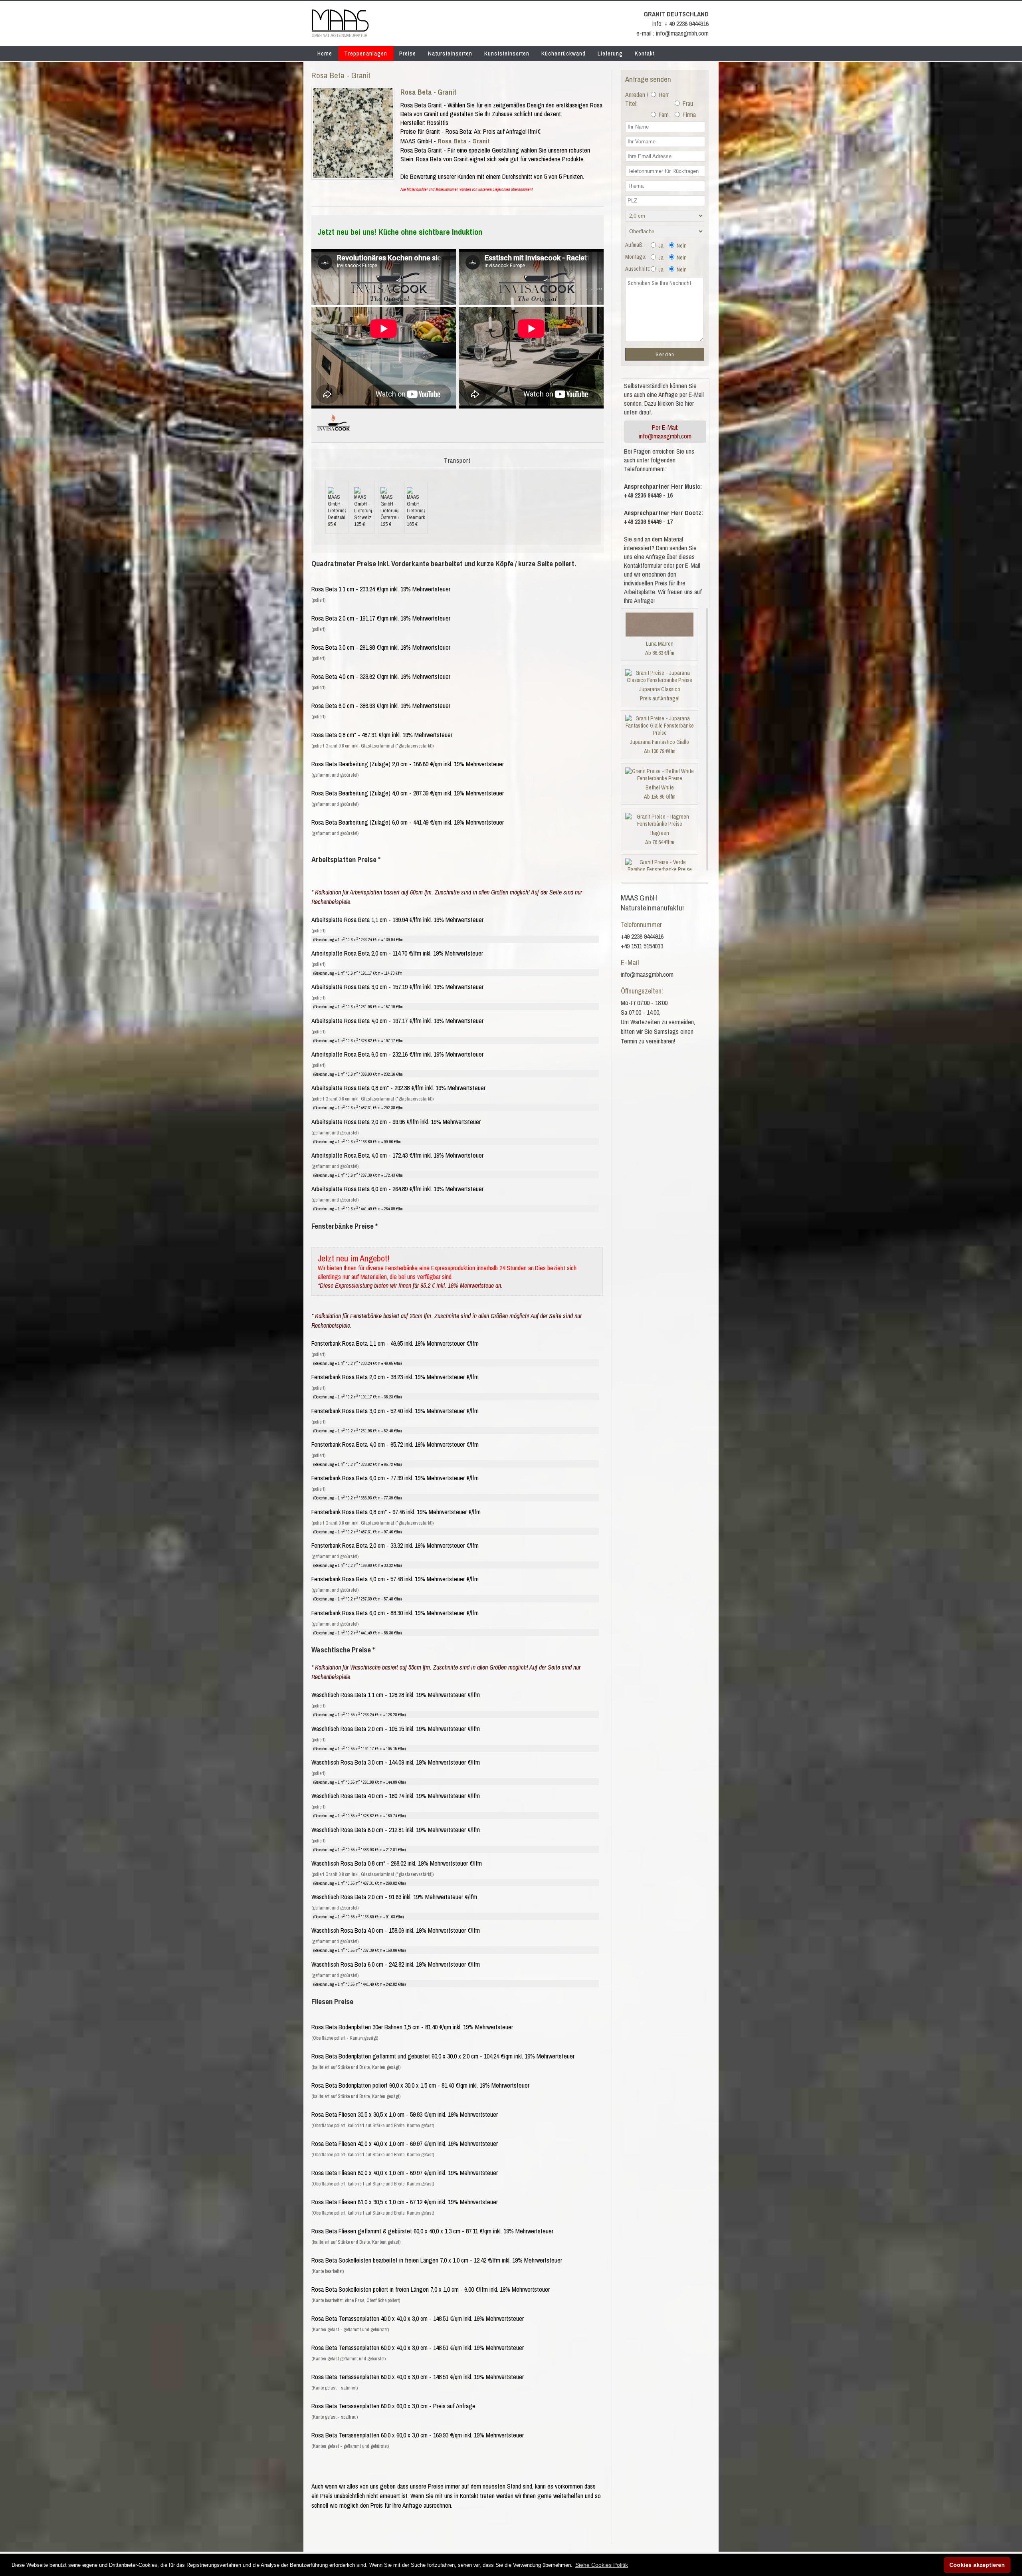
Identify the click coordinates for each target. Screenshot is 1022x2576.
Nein (681, 246)
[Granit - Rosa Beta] (353, 176)
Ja (660, 246)
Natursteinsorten (450, 53)
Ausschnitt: (638, 269)
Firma (688, 115)
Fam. (664, 115)
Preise (408, 53)
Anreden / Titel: (637, 99)
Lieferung (610, 53)
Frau (687, 103)
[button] (602, 2565)
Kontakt (645, 53)
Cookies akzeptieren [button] (977, 2565)
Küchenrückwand (563, 53)
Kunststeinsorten (507, 53)
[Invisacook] (333, 434)
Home (325, 53)
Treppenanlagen (366, 53)
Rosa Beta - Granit (428, 92)
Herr (663, 95)
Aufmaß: (634, 245)
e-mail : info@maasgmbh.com (672, 33)
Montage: (636, 257)
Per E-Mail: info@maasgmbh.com (665, 432)
